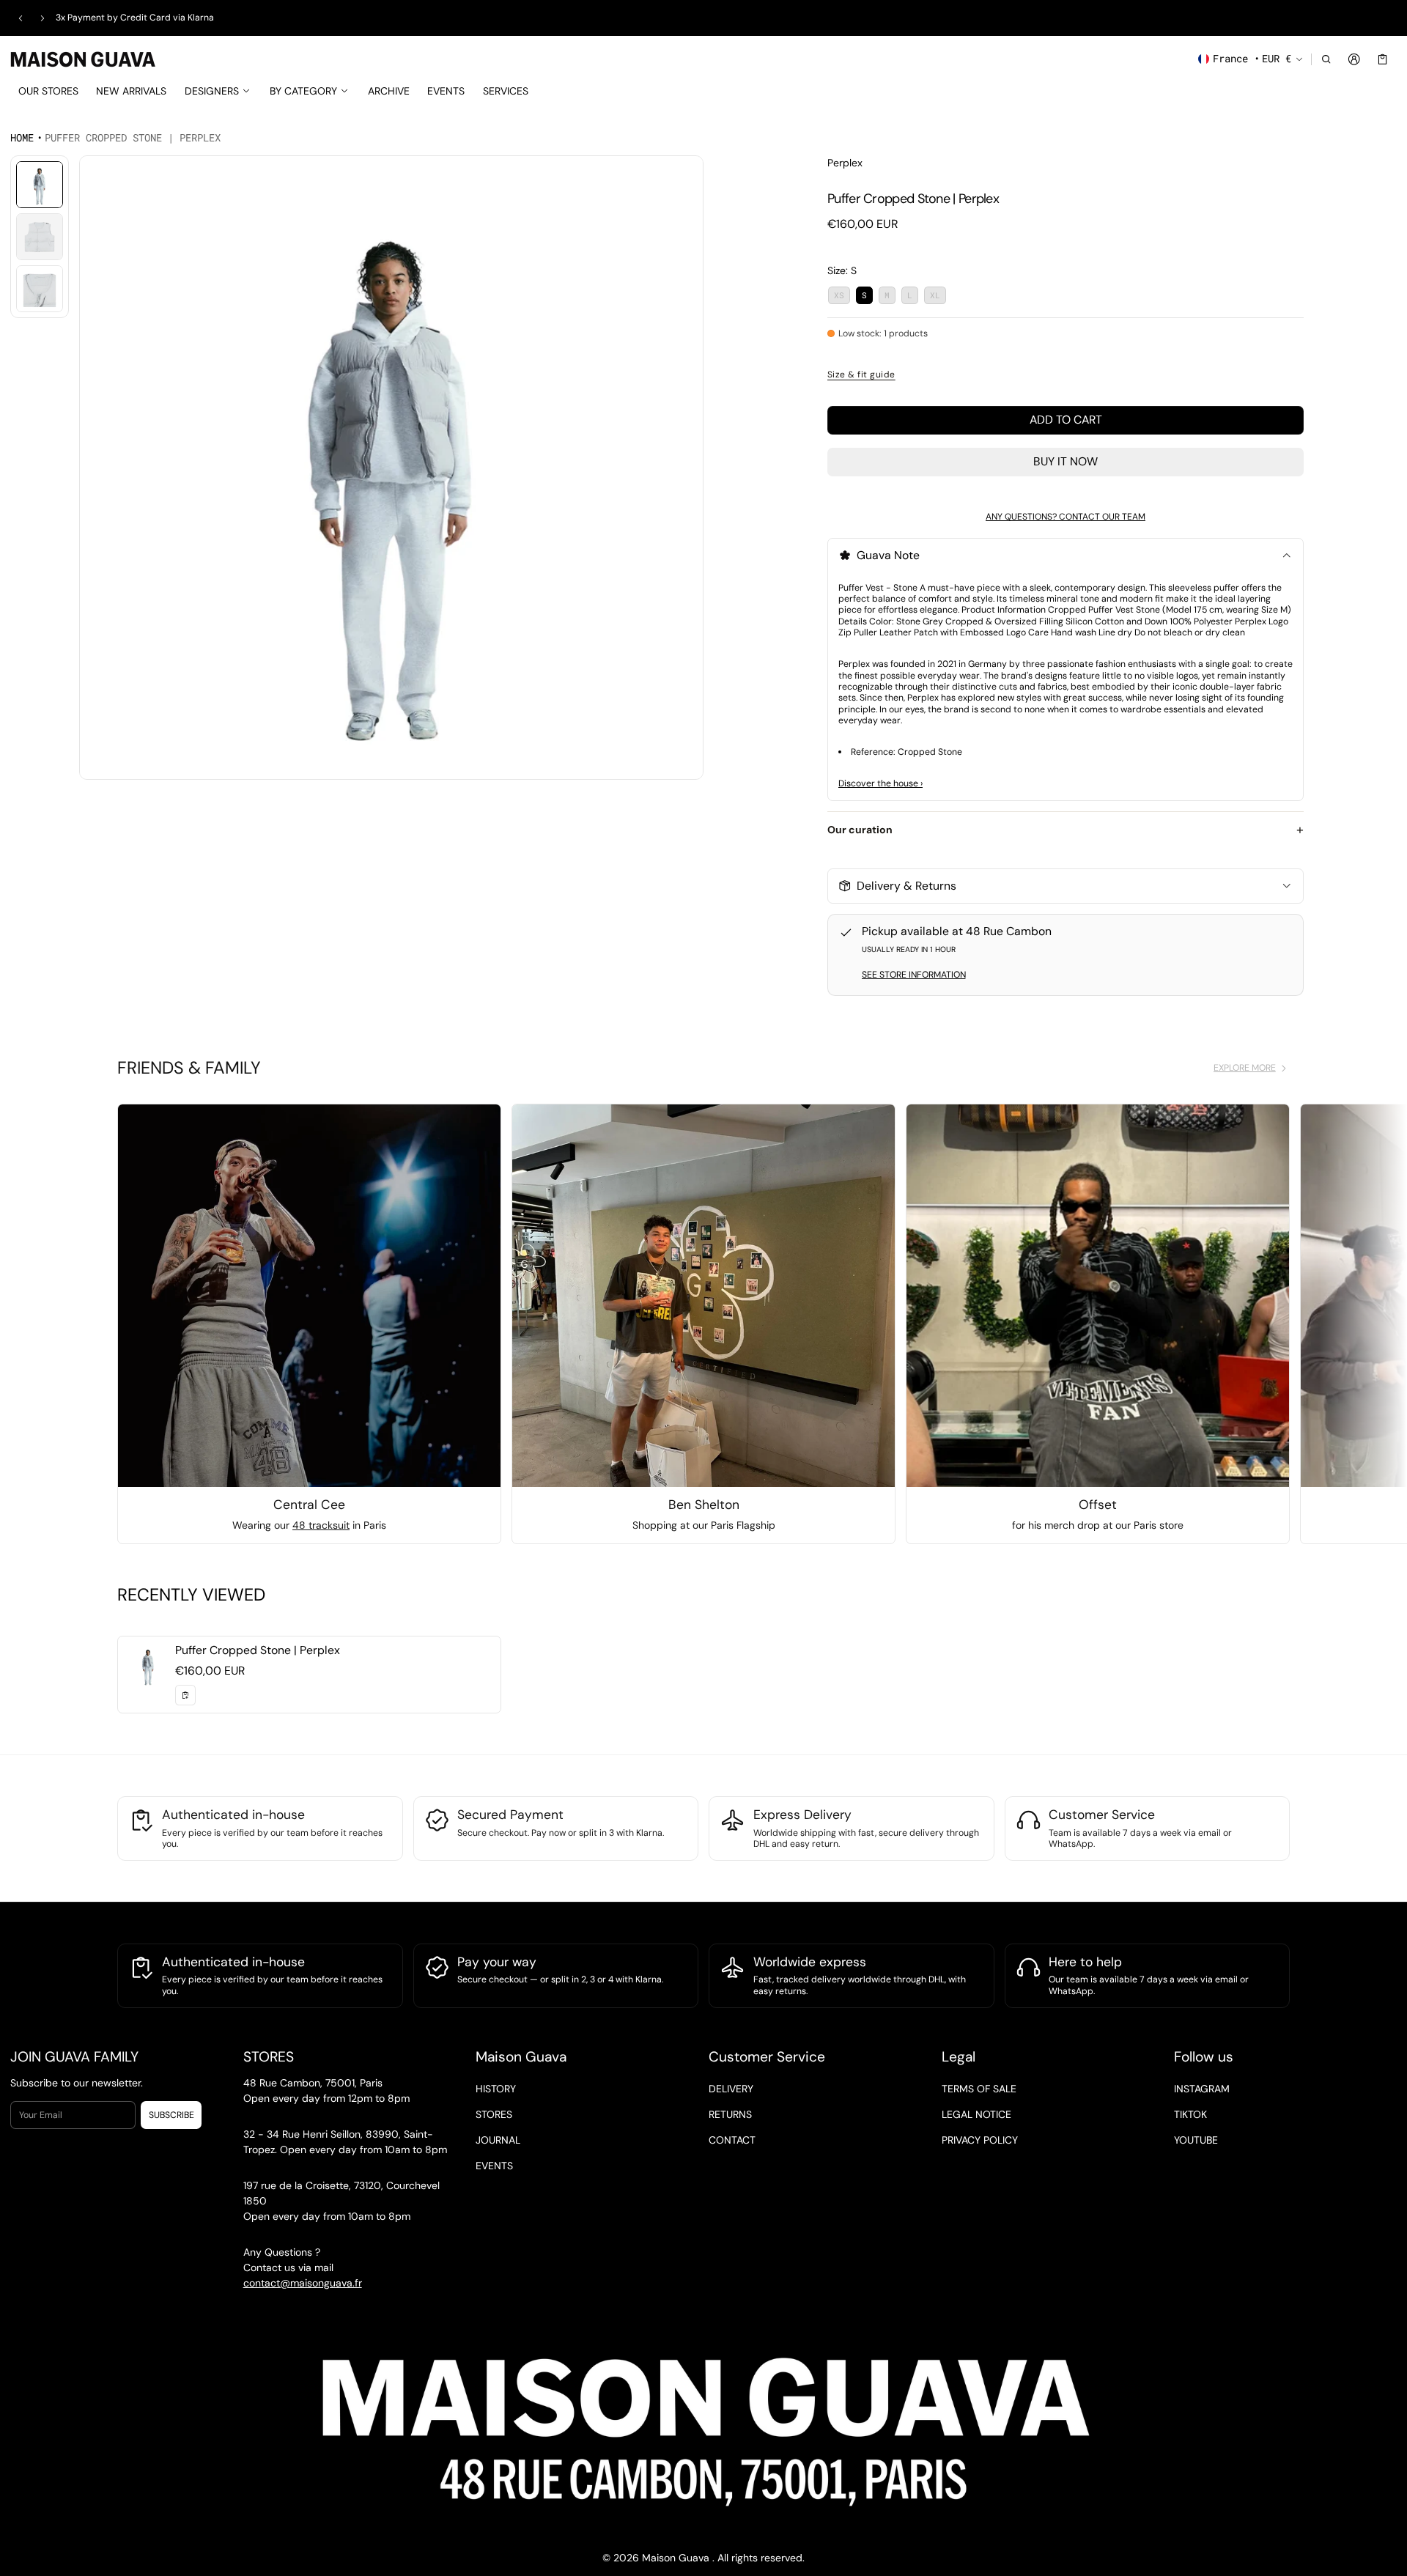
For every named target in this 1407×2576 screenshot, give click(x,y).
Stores (494, 2114)
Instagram (1202, 2088)
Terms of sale (979, 2088)
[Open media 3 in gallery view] (40, 289)
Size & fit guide (861, 374)
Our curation (860, 830)
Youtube (1196, 2139)
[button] (1326, 59)
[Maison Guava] (84, 58)
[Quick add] (185, 1695)
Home (22, 137)
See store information (914, 975)
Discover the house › (880, 783)
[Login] (1355, 59)
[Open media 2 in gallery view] (40, 237)
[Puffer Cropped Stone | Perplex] (309, 1675)
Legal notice (976, 2114)
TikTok (1190, 2114)
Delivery (731, 2088)
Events (494, 2165)
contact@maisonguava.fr (303, 2283)
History (496, 2088)
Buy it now (1066, 461)
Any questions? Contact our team (1066, 517)
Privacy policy (980, 2139)
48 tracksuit (321, 1525)
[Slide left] (21, 18)
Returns (730, 2114)
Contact (732, 2139)
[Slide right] (43, 18)
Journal (498, 2139)
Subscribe (171, 2115)
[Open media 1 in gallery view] (40, 185)
